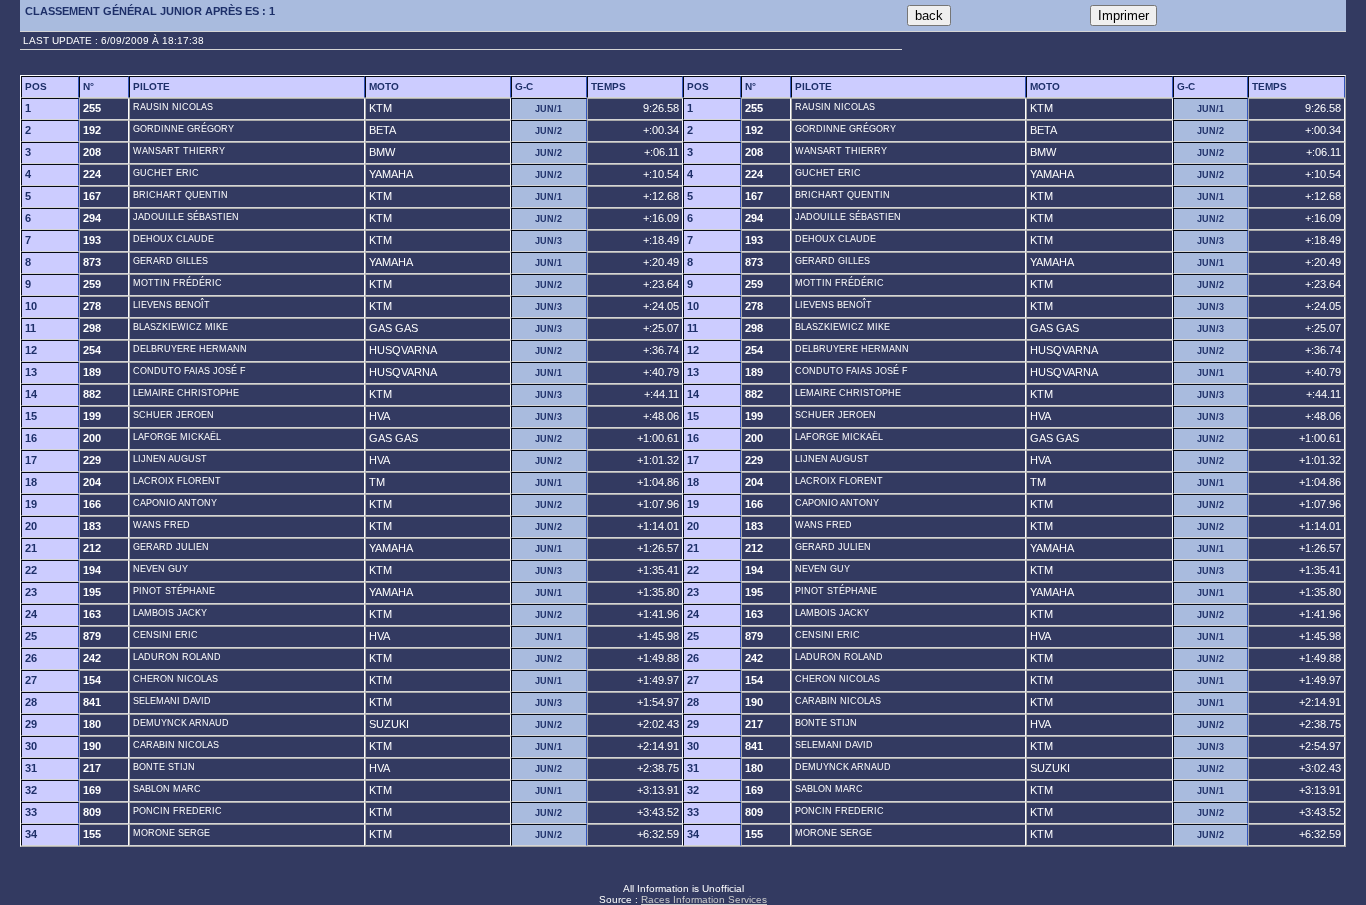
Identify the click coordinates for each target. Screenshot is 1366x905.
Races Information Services (704, 899)
